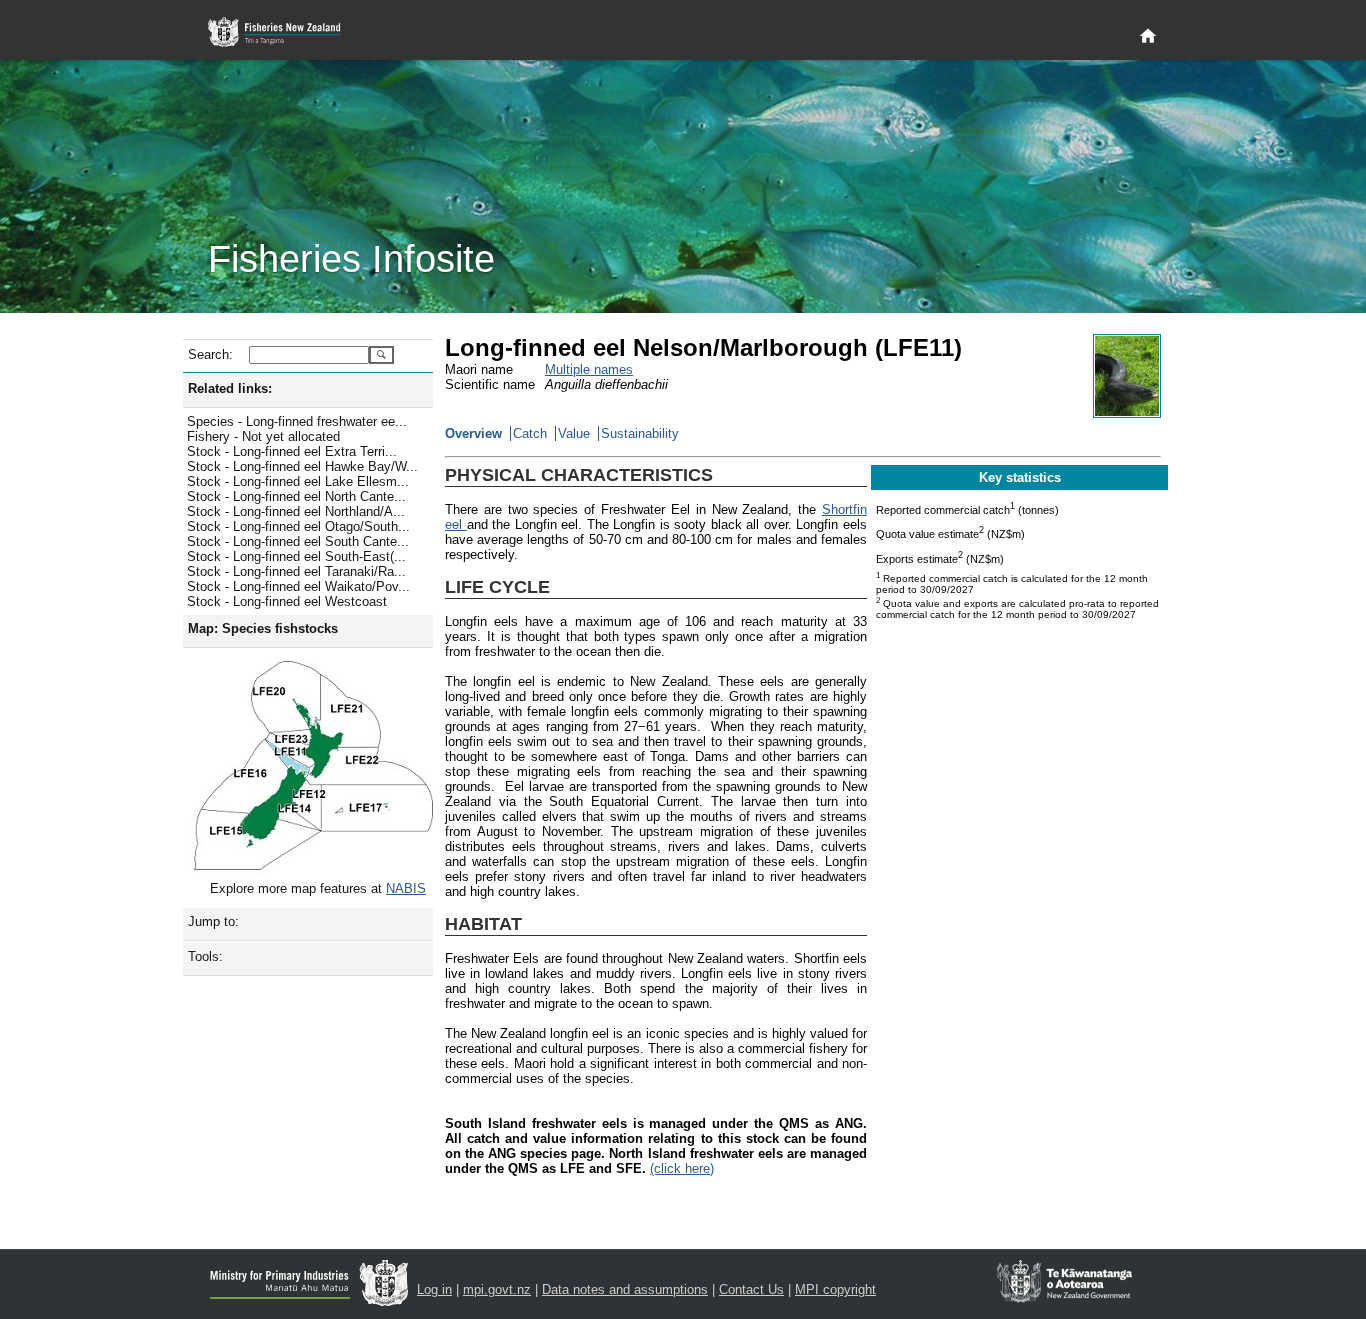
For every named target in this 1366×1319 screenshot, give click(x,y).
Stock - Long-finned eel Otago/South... (298, 526)
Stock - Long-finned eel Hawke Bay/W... (302, 466)
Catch (530, 433)
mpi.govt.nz (497, 1289)
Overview (473, 433)
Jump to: (213, 921)
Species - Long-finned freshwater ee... (297, 421)
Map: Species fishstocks (263, 628)
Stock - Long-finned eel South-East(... (296, 556)
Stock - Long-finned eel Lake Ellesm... (298, 481)
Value (574, 433)
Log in (434, 1289)
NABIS (406, 888)
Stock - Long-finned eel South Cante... (298, 541)
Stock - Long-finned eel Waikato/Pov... (298, 586)
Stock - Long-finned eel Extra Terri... (292, 451)
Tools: (205, 956)
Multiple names (589, 369)
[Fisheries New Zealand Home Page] (285, 32)
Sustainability (640, 433)
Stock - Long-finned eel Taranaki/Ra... (296, 571)
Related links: (230, 388)
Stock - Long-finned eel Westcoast (287, 601)
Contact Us (751, 1289)
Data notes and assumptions (625, 1289)
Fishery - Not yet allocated (263, 436)
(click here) (682, 1168)
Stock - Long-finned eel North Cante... (296, 496)
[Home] (1148, 37)
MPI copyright (835, 1289)
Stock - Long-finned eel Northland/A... (296, 511)
